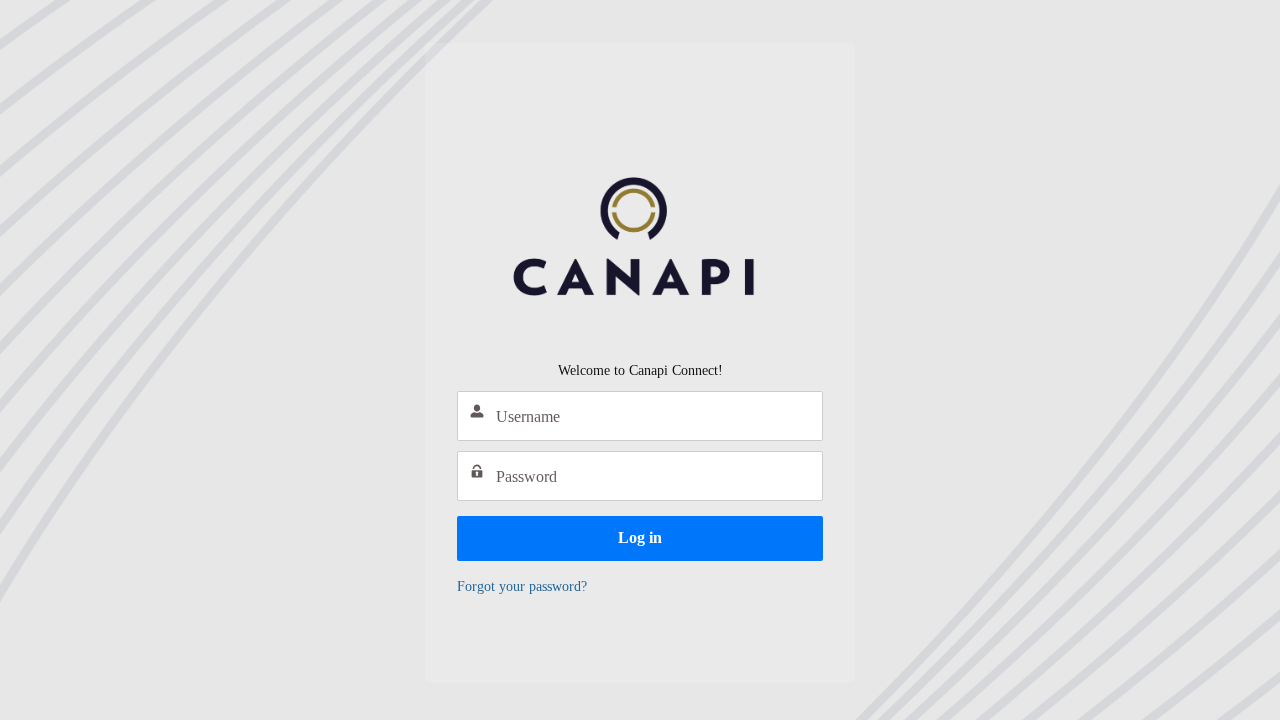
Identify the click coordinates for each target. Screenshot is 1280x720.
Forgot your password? (522, 586)
